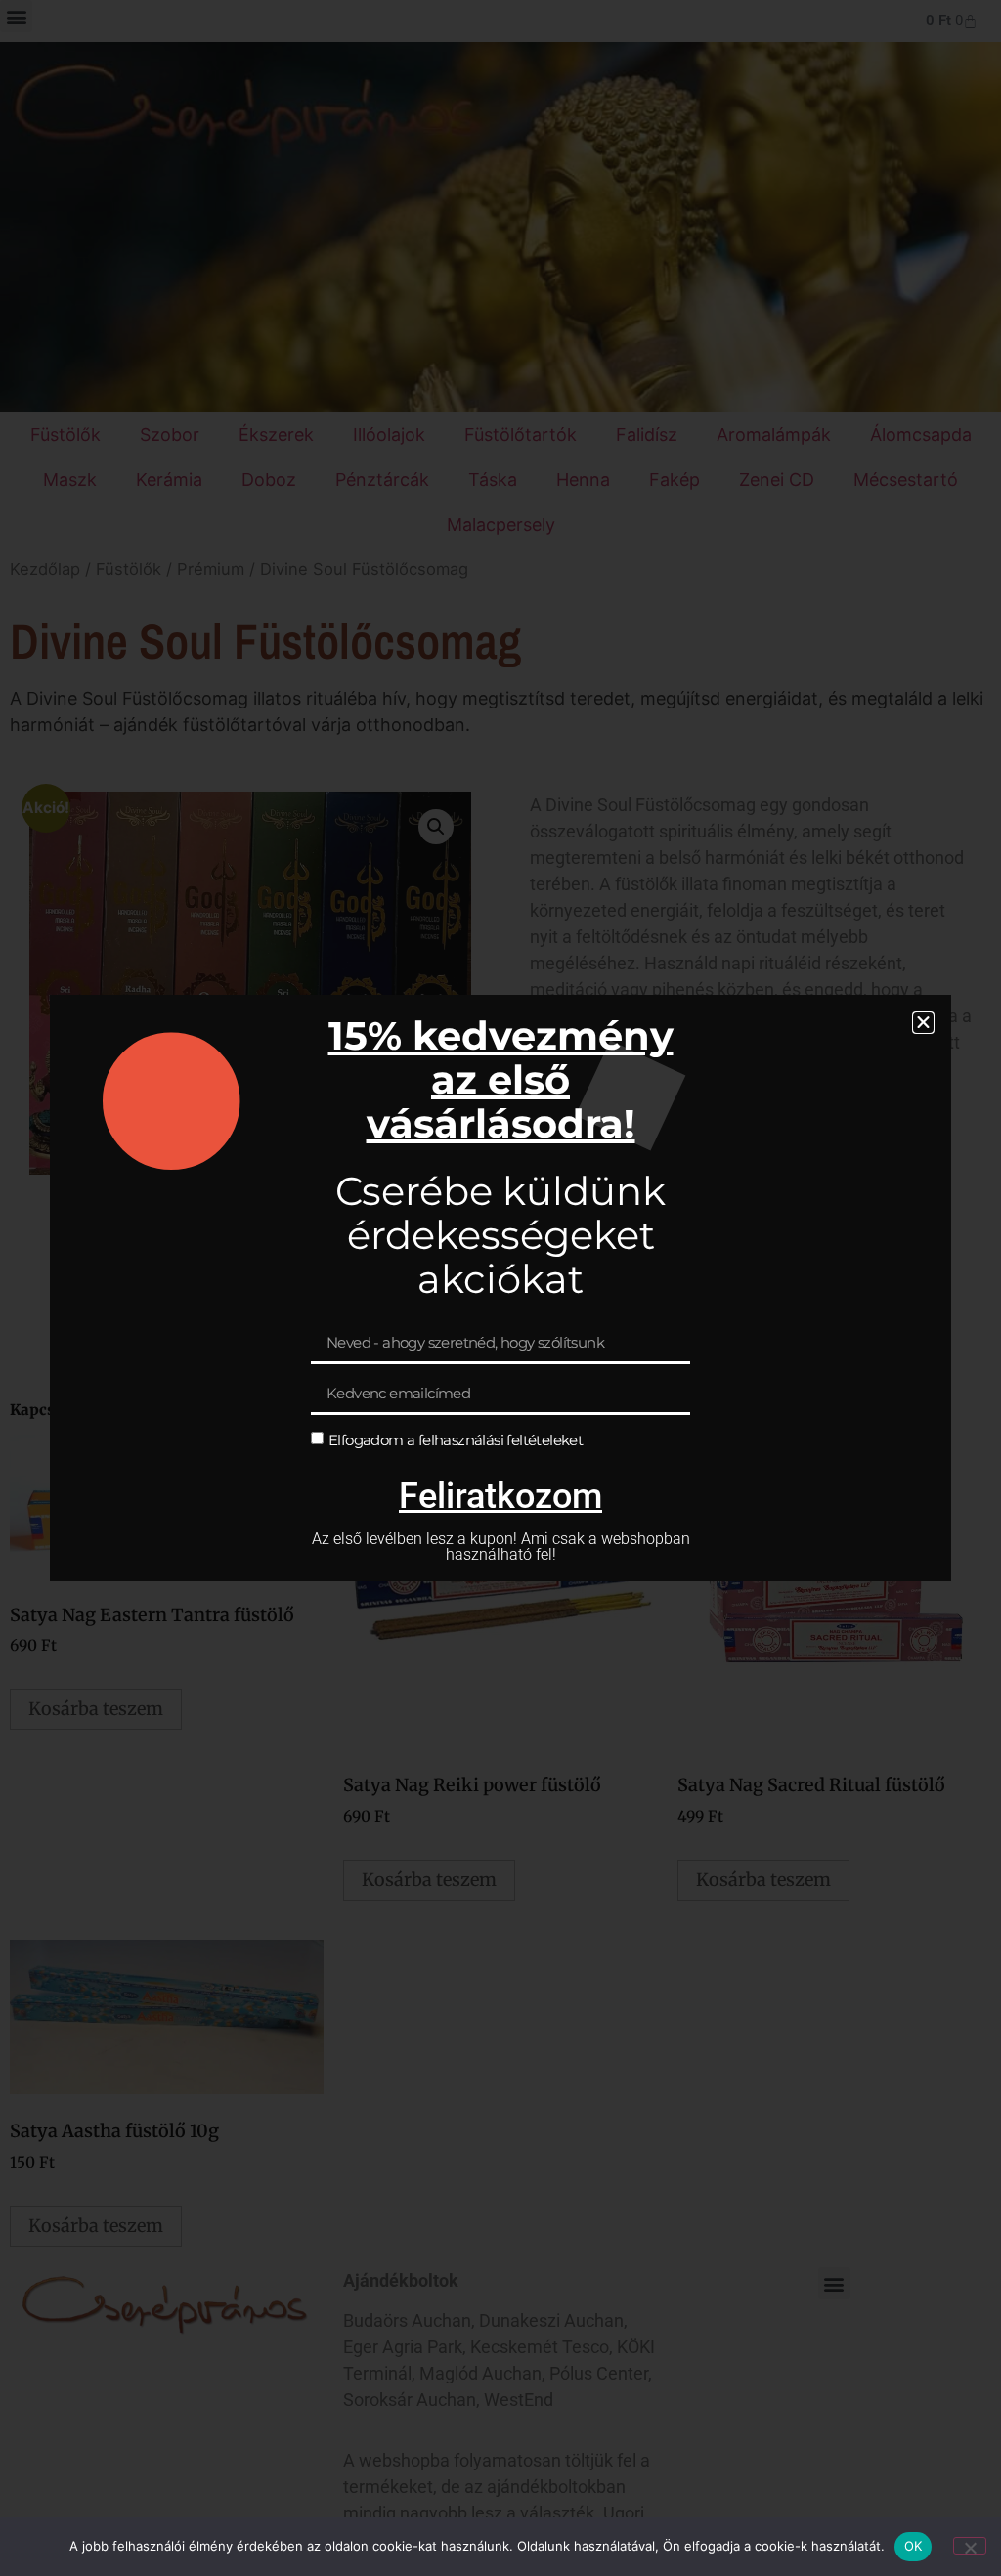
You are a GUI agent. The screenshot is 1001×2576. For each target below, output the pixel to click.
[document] (500, 1288)
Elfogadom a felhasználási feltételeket (456, 1439)
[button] (923, 1023)
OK (914, 2546)
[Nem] (970, 2546)
